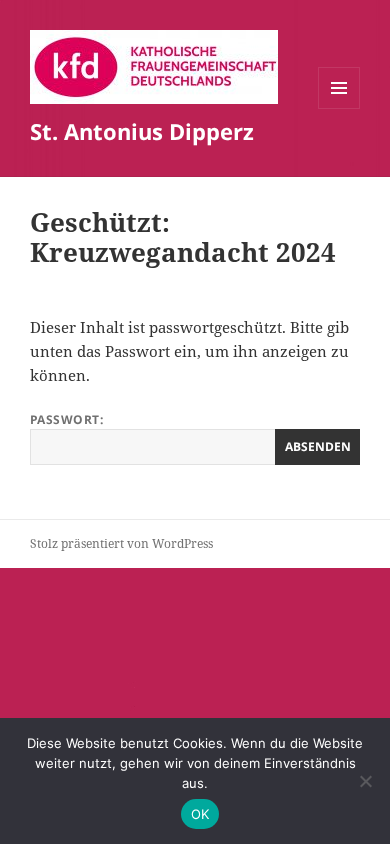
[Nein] (365, 781)
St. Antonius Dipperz (142, 131)
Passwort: (66, 419)
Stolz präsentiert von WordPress (121, 543)
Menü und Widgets (339, 108)
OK (200, 814)
